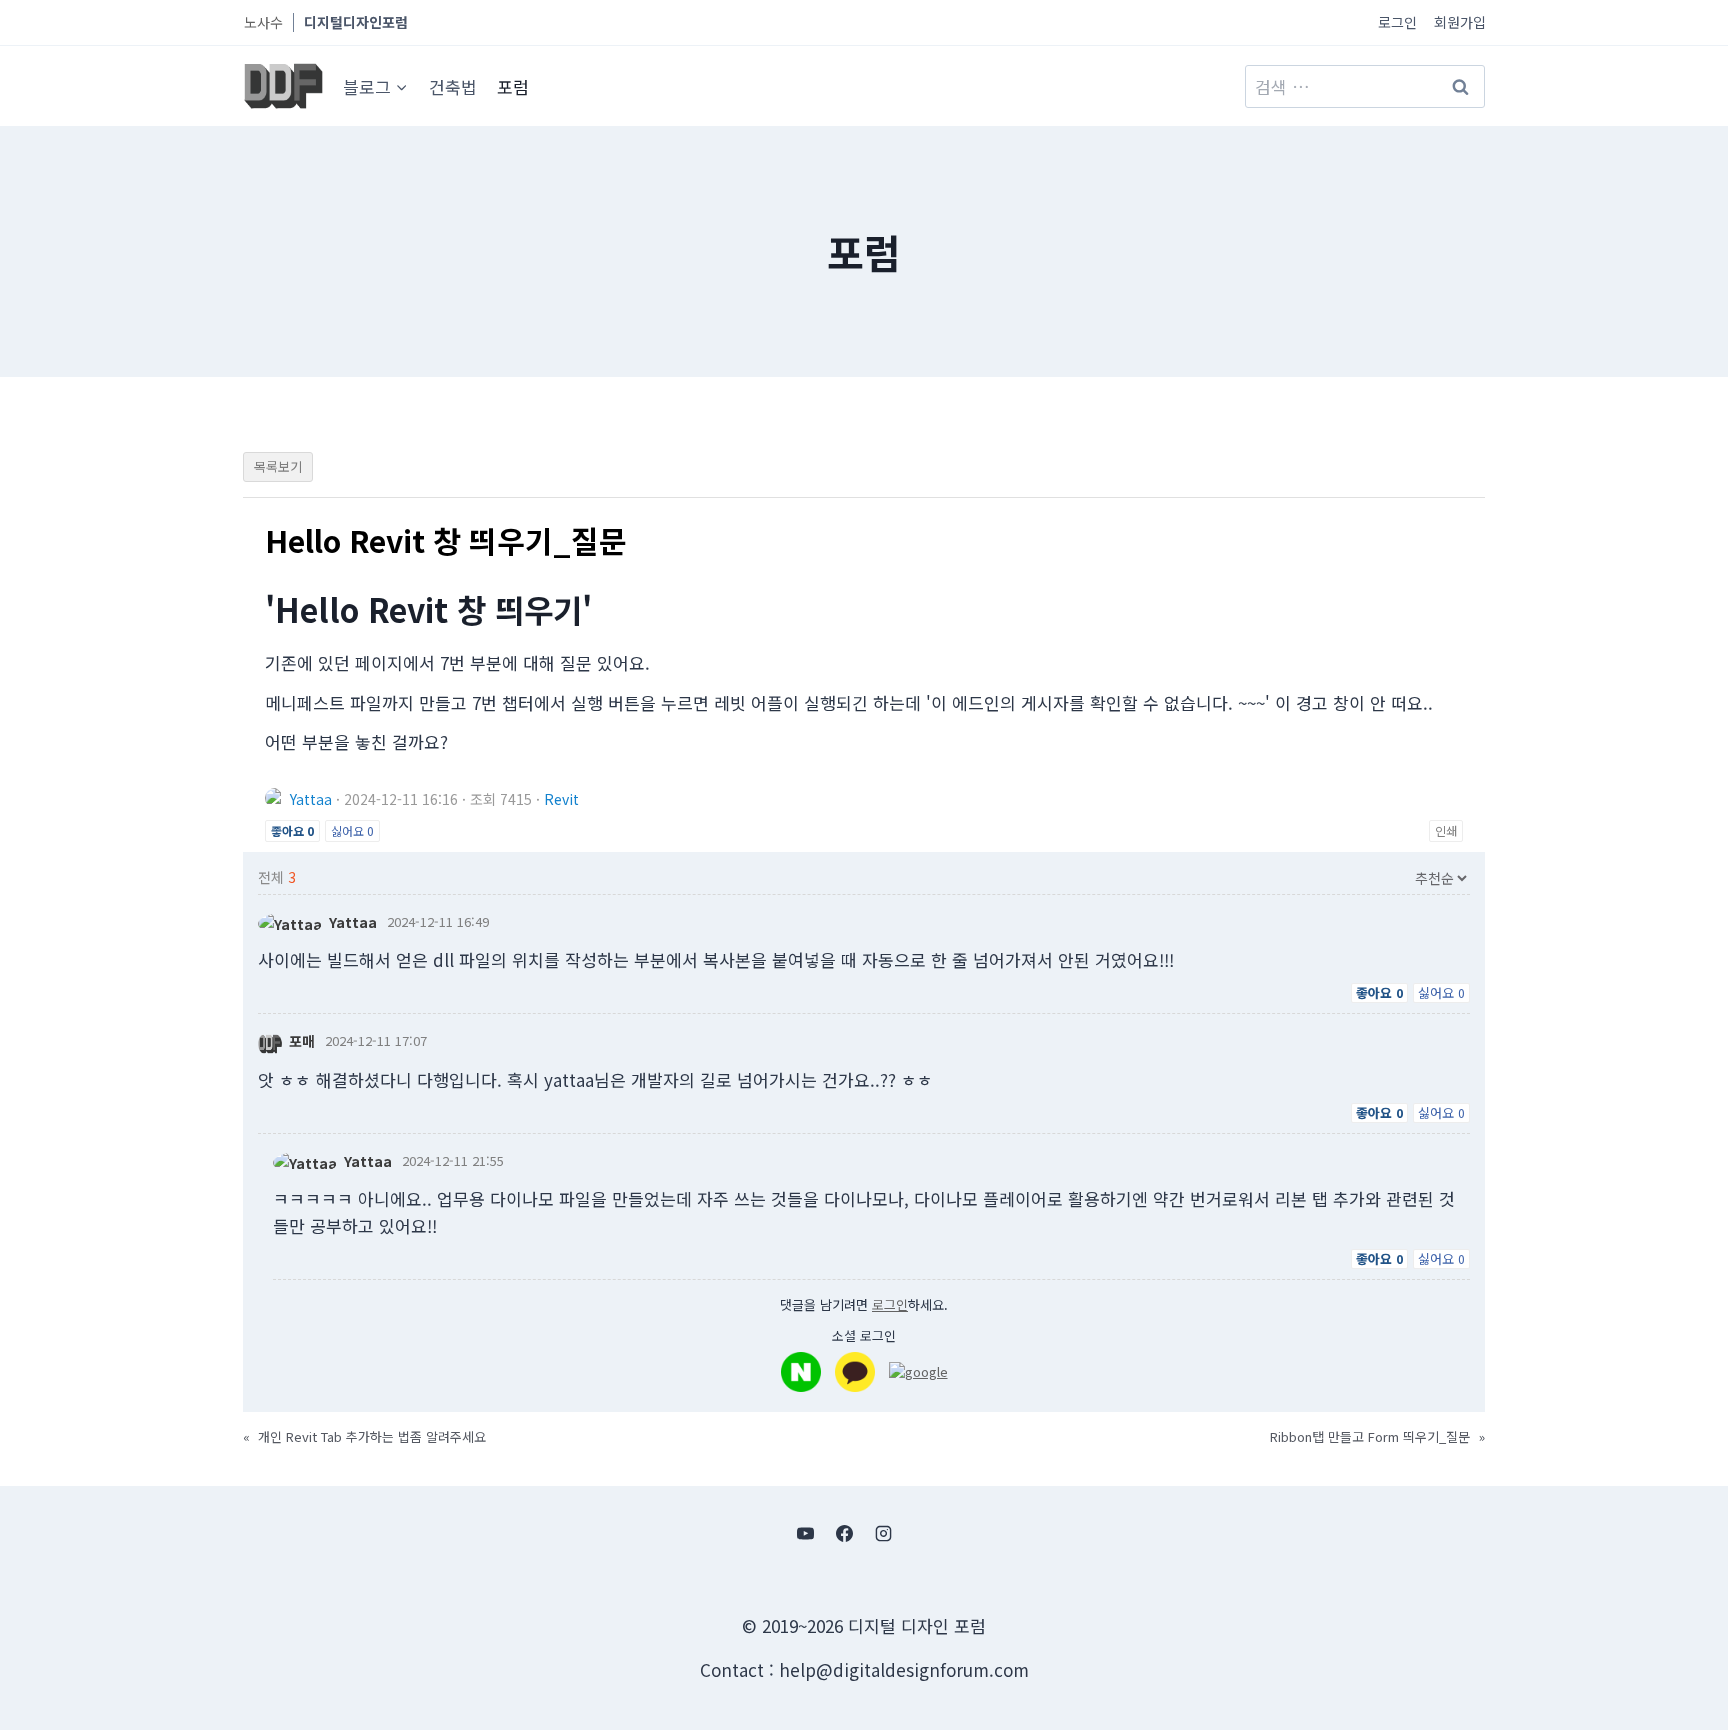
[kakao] (855, 1372)
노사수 (263, 22)
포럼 (513, 86)
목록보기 (278, 466)
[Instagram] (884, 1533)
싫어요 (352, 830)
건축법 (453, 86)
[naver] (801, 1372)
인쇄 (1446, 830)
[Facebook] (844, 1533)
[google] (918, 1372)
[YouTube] (805, 1533)
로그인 (1397, 22)
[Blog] (923, 1533)
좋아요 (292, 830)
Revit (561, 799)
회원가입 (1460, 22)
